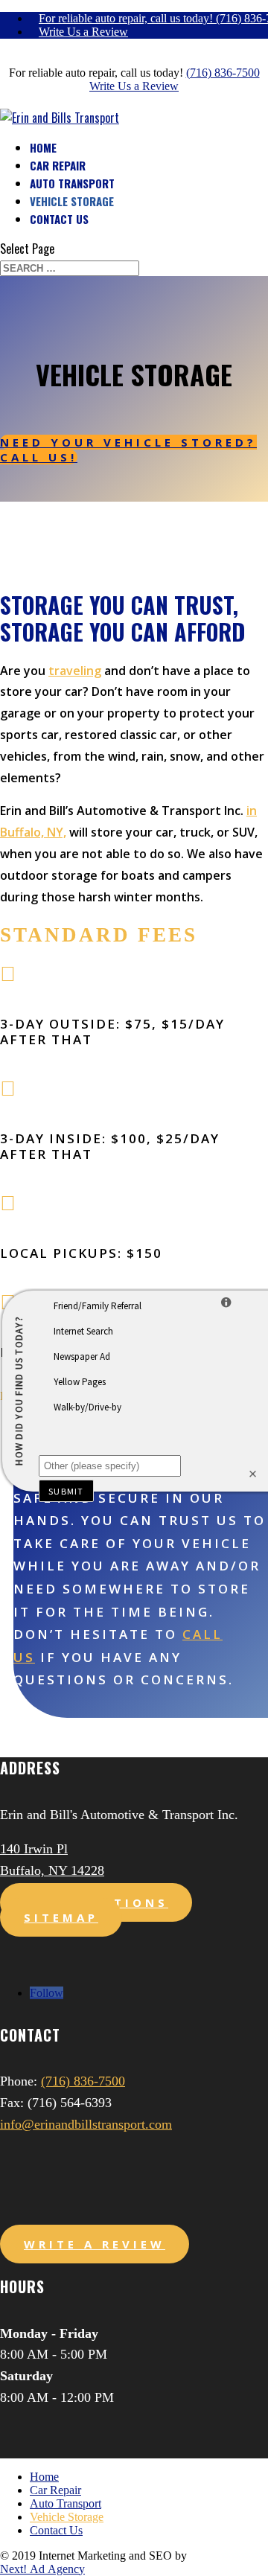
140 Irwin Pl (34, 1849)
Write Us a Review (83, 32)
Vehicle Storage (72, 201)
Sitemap (61, 1917)
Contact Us (59, 219)
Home (43, 147)
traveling (75, 671)
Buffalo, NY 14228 (52, 1870)
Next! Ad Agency (42, 2569)
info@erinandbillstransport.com (86, 2124)
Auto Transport (72, 183)
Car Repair (58, 165)
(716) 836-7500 (223, 73)
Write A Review (95, 2244)
